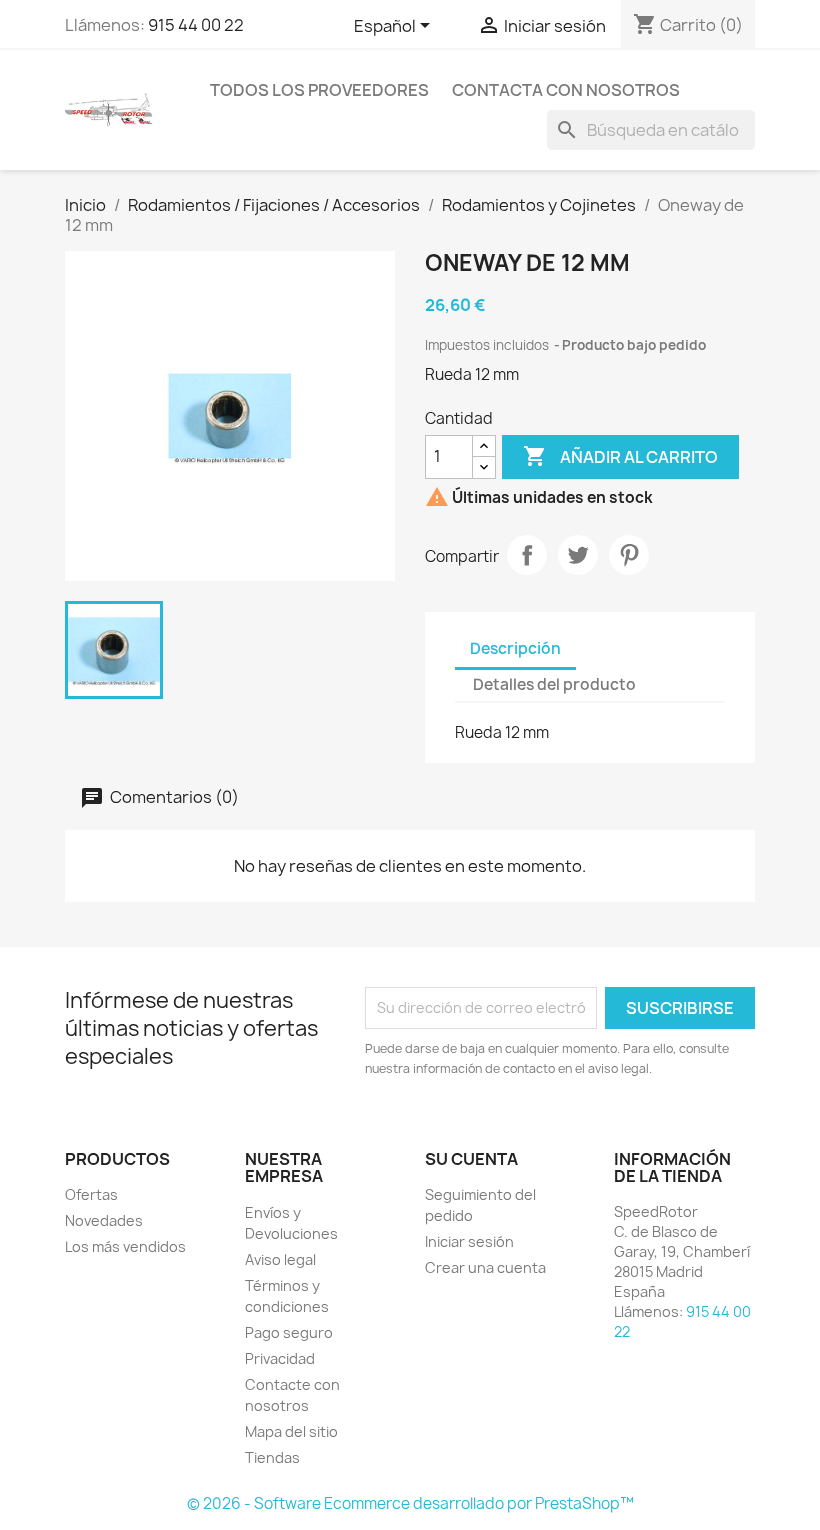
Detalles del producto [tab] (554, 684)
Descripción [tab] (515, 648)
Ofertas (91, 1194)
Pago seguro (289, 1332)
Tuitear (578, 555)
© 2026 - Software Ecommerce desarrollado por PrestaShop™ (410, 1503)
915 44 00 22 (196, 25)
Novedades (104, 1220)
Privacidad (280, 1358)
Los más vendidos (125, 1246)
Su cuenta (471, 1159)
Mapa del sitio (291, 1431)
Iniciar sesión (469, 1241)
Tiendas (272, 1457)
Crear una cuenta (485, 1267)
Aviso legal (280, 1259)
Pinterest (629, 555)
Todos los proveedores (319, 90)
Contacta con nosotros (566, 90)
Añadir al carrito (620, 456)
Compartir (527, 555)
